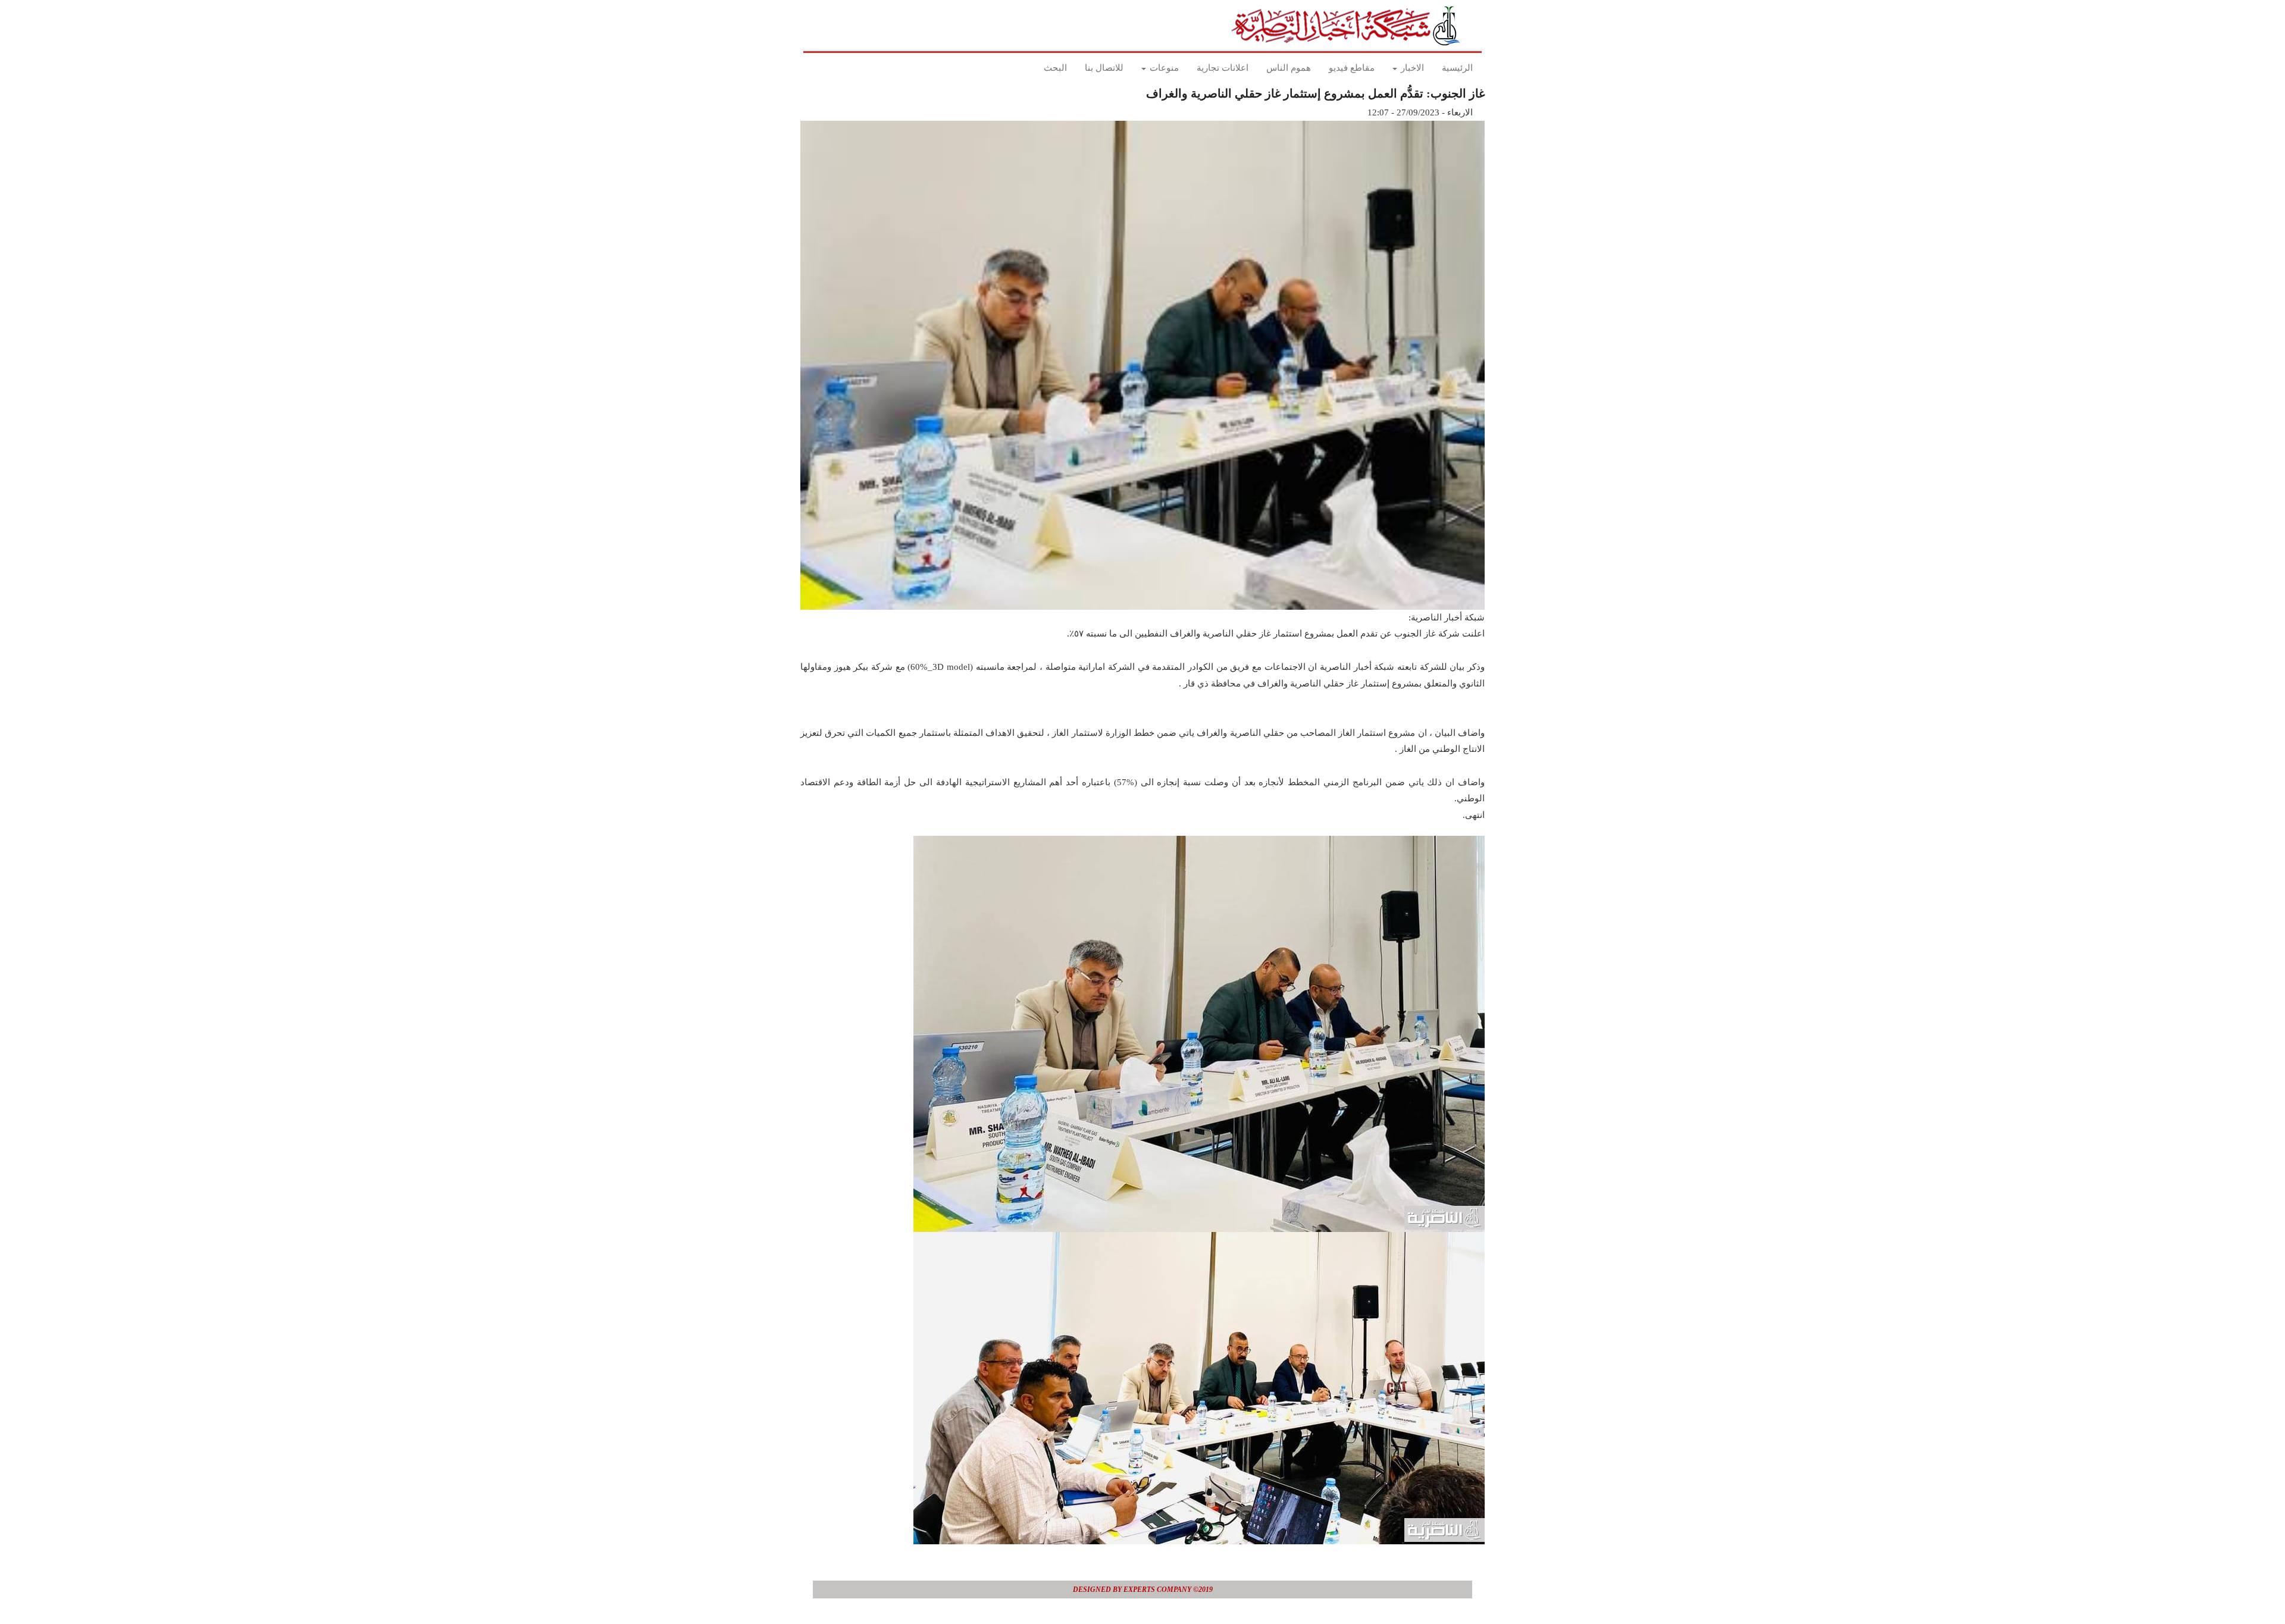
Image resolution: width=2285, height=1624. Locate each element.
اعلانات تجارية (1223, 68)
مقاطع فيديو (1352, 68)
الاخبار (1411, 68)
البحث (1055, 68)
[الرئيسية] (1349, 26)
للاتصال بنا (1104, 68)
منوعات (1163, 68)
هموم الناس (1289, 68)
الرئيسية (1457, 68)
